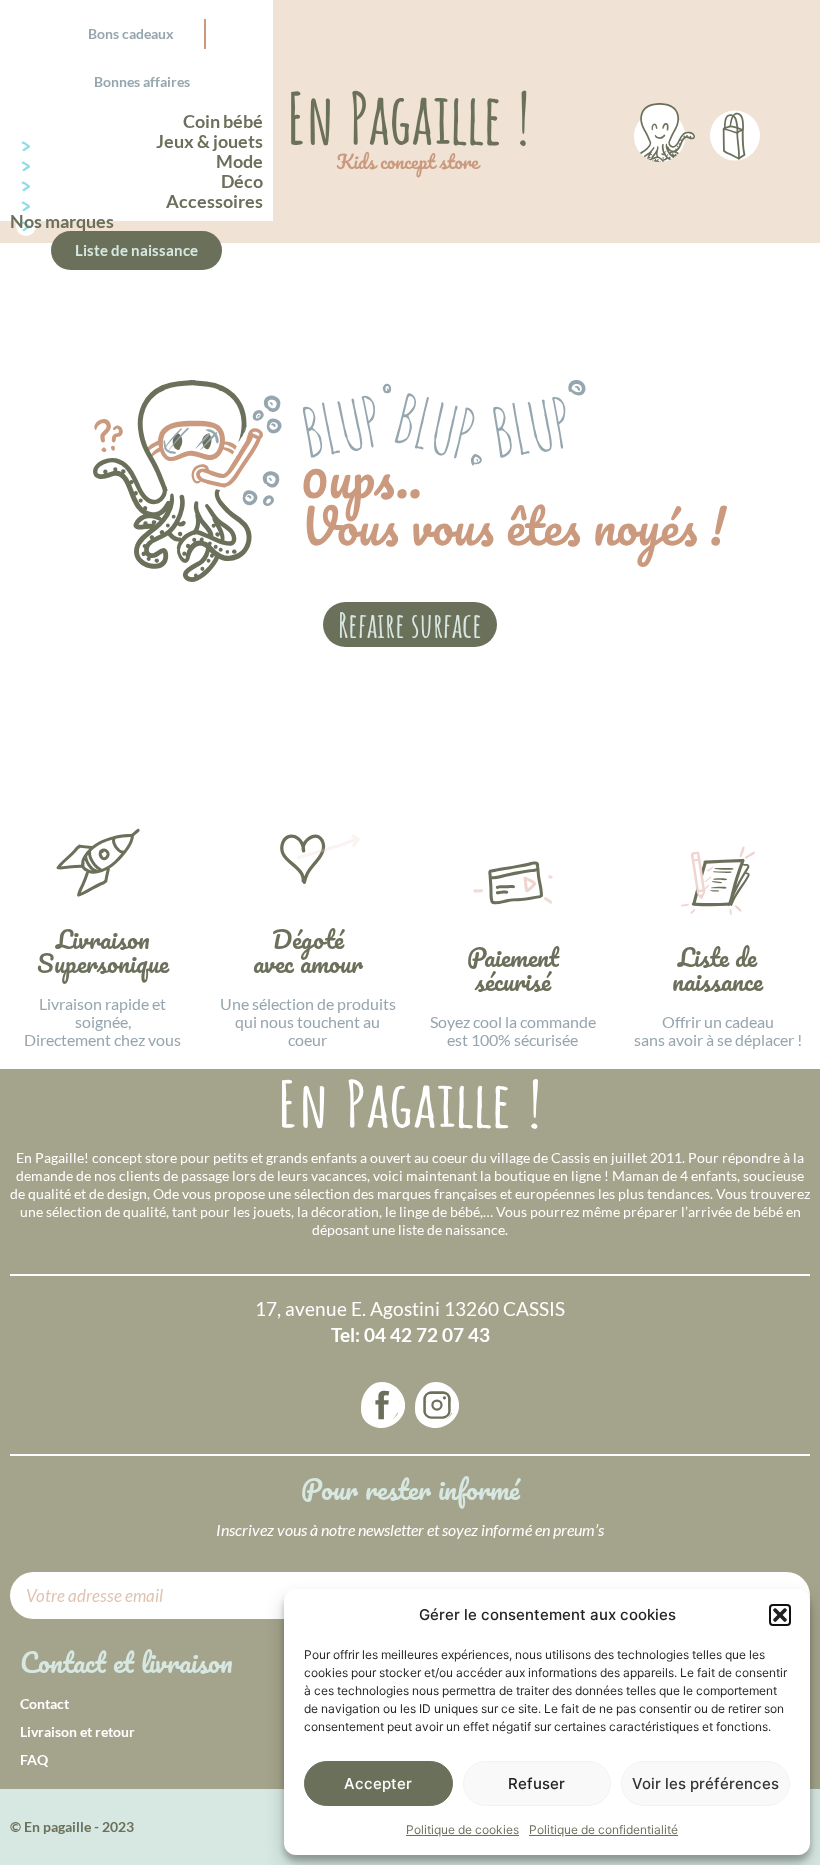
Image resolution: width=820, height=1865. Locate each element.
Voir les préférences (705, 1783)
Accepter (378, 1783)
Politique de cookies (462, 1829)
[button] (780, 1615)
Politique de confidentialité (603, 1829)
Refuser (536, 1783)
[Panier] (735, 132)
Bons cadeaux (131, 33)
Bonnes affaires (142, 81)
